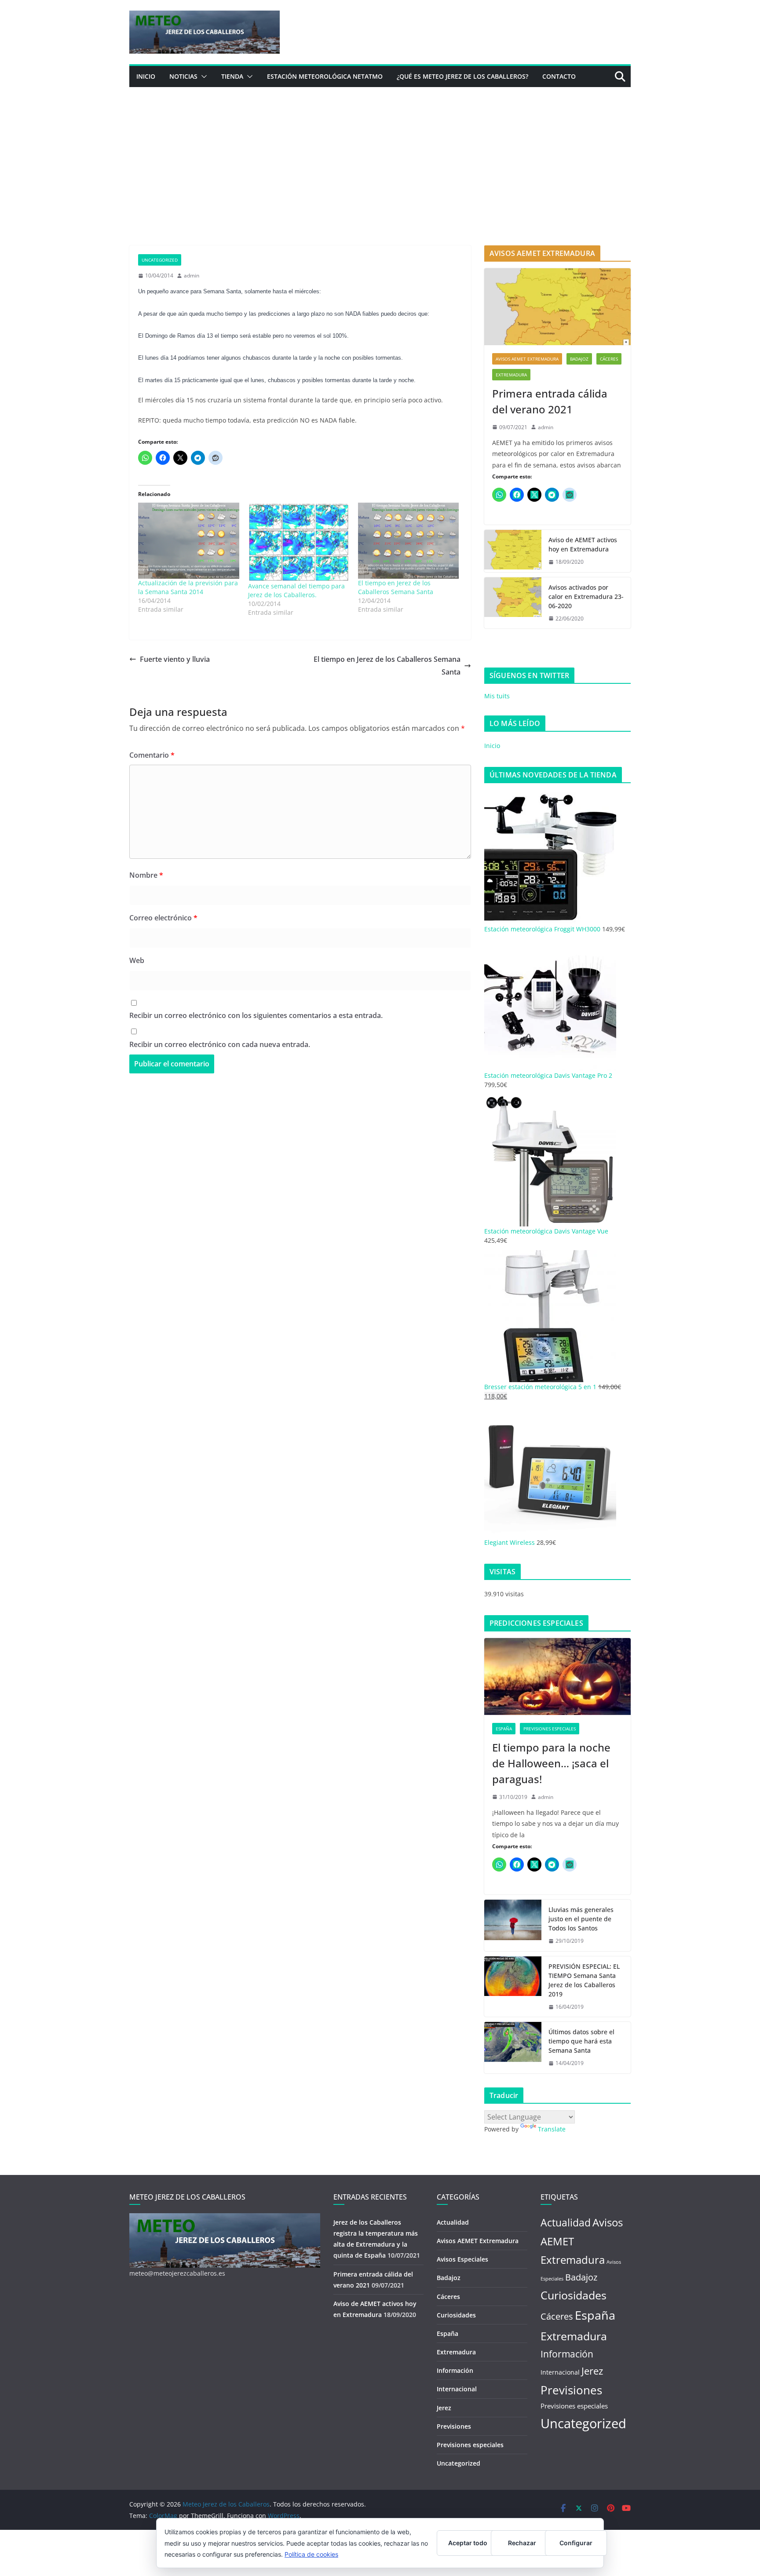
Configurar (576, 2543)
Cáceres (609, 359)
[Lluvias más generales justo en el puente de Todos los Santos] (513, 1925)
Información (455, 2370)
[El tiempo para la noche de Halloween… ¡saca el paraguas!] (557, 1677)
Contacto (559, 76)
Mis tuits (497, 696)
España (504, 1729)
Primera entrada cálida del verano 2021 (550, 401)
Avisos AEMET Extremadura (527, 359)
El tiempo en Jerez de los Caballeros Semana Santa (396, 587)
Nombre (146, 875)
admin (192, 275)
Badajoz (579, 359)
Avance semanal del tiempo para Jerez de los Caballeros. (296, 590)
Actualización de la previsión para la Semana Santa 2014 (188, 587)
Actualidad (453, 2222)
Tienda (232, 76)
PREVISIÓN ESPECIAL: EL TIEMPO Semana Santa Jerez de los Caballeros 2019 (584, 1980)
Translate (552, 2129)
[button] (202, 77)
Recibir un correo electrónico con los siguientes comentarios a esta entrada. (256, 1015)
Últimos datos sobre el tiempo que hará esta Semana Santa (581, 2041)
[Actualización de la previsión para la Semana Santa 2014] (189, 540)
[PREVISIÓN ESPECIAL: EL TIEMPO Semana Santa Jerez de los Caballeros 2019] (513, 1987)
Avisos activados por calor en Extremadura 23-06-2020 (586, 597)
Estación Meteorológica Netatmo (325, 76)
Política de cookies (311, 2554)
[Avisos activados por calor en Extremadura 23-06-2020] (513, 603)
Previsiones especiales (550, 1729)
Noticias (183, 76)
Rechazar (522, 2543)
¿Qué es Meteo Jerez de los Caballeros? (462, 76)
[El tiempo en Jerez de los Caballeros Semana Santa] (409, 540)
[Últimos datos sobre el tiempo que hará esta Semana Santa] (513, 2048)
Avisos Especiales (462, 2259)
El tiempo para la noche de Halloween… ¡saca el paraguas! (551, 1763)
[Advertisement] (380, 153)
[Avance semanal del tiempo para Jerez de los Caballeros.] (299, 542)
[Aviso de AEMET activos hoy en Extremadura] (513, 551)
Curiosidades (456, 2315)
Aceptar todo (468, 2543)
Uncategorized (160, 260)
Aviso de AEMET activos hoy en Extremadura (583, 544)
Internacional (457, 2389)
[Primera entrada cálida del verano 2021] (557, 307)
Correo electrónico (163, 918)
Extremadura (511, 375)
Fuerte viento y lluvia (175, 659)
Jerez (444, 2408)
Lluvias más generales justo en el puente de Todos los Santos (581, 1919)
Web (137, 960)
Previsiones (454, 2426)
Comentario (152, 755)
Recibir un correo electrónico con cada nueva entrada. (220, 1044)
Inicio (146, 76)
